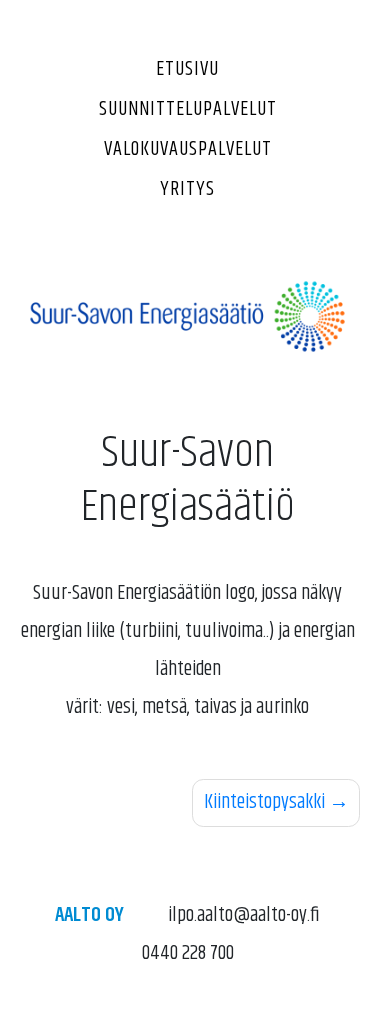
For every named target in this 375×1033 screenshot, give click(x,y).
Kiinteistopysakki (264, 802)
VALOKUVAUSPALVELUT (188, 149)
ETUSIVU (187, 69)
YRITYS (187, 189)
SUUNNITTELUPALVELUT (188, 109)
